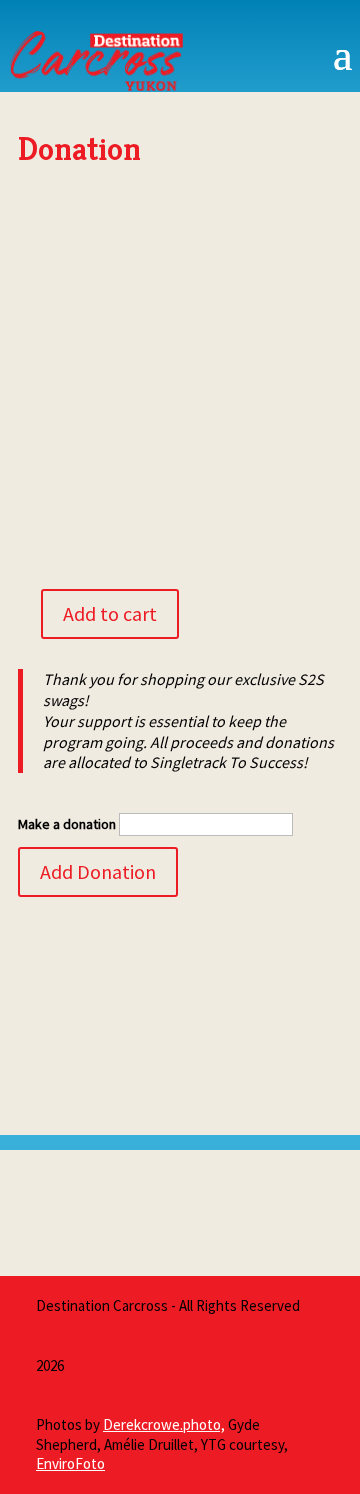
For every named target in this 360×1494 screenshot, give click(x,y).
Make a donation (67, 824)
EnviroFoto (70, 1463)
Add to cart (110, 613)
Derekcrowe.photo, (164, 1424)
